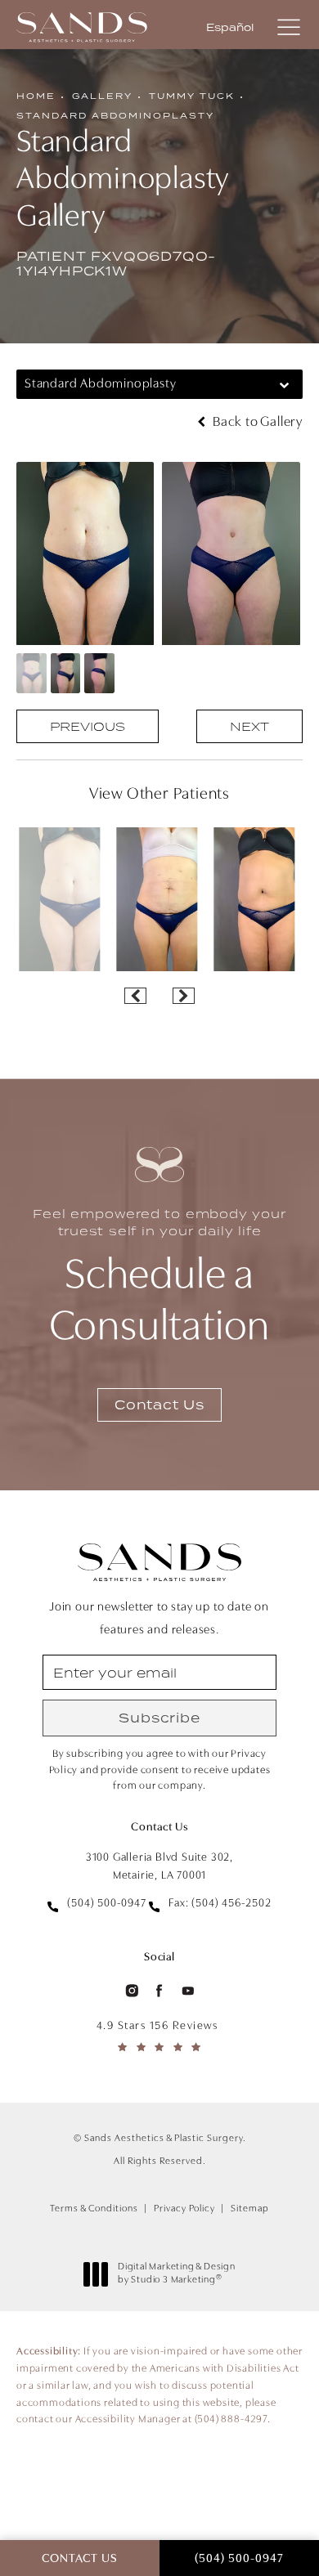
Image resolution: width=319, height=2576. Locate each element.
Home (36, 96)
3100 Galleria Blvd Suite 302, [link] (159, 1867)
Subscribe (159, 1718)
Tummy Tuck (192, 96)
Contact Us (159, 1404)
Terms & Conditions (94, 2209)
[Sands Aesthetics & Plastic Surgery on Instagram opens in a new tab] (131, 1990)
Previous (88, 726)
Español (230, 28)
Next (249, 726)
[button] (288, 28)
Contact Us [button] (80, 2559)
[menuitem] (131, 1990)
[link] (97, 1904)
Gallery (102, 96)
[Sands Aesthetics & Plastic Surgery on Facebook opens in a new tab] (159, 1990)
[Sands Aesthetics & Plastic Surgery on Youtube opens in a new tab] (188, 1990)
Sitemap (250, 2209)
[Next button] (184, 996)
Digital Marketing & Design (176, 2274)
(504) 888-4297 (231, 2419)
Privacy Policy (184, 2209)
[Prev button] (135, 996)
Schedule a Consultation (159, 1277)
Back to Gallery (256, 422)
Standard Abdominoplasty (115, 115)
